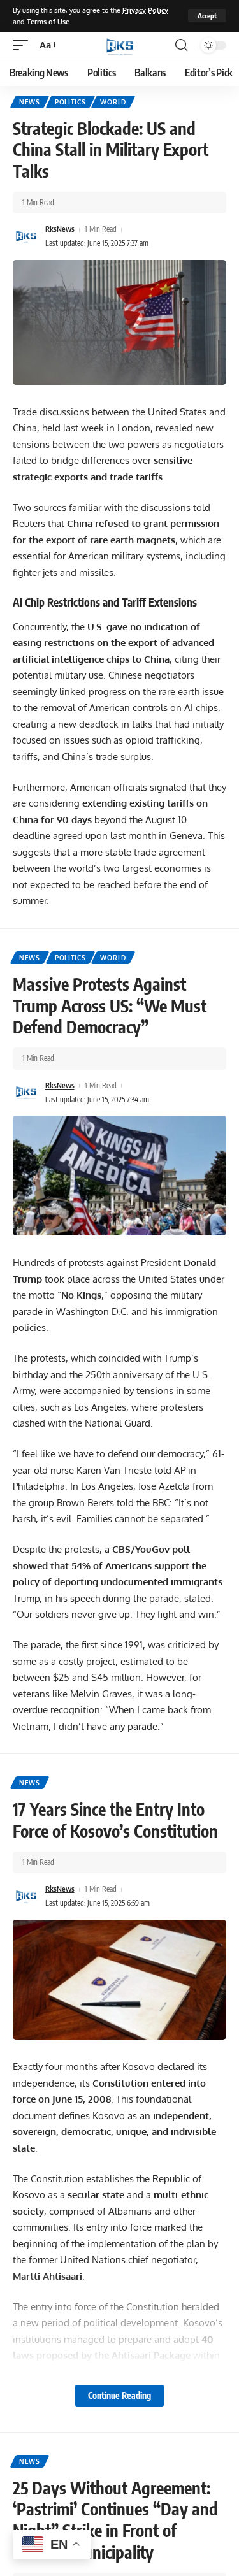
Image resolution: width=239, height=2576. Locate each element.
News (30, 102)
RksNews (60, 229)
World (113, 102)
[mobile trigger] (24, 45)
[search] (181, 45)
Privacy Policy (145, 10)
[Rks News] (120, 45)
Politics (70, 102)
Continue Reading (119, 2395)
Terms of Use (48, 21)
